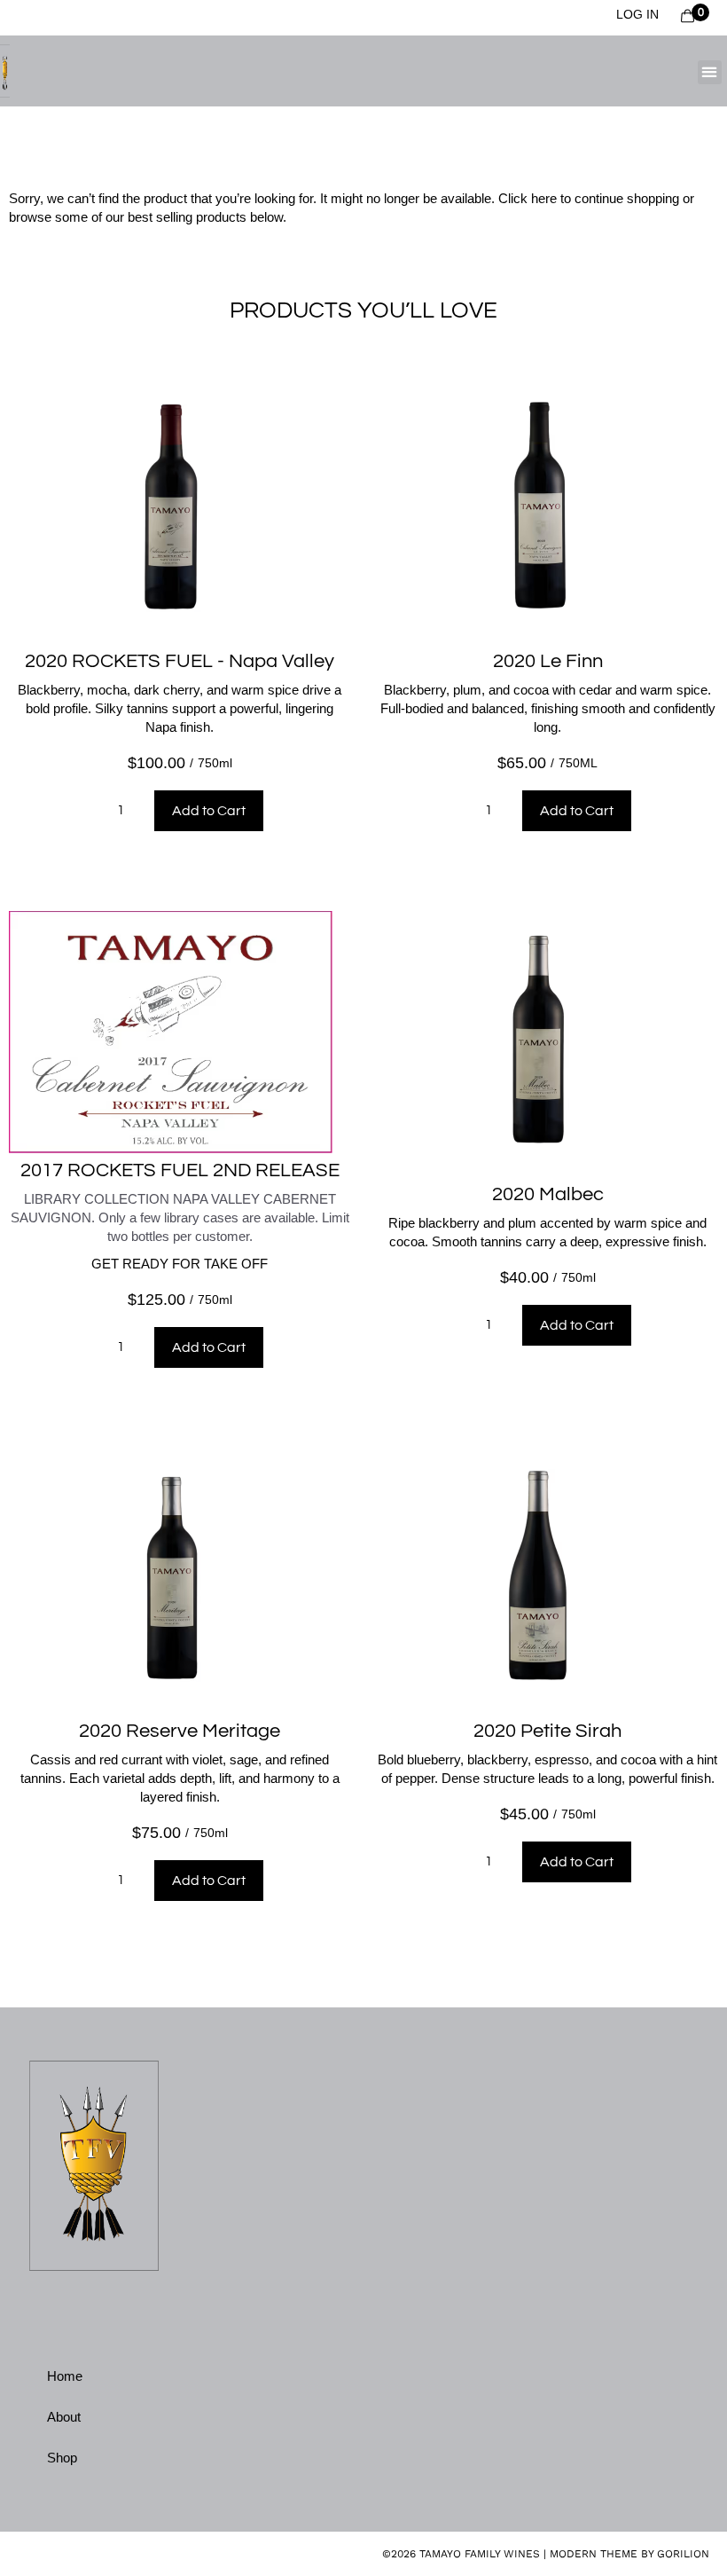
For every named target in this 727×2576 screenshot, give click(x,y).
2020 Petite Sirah (547, 1731)
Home (65, 2376)
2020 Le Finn (548, 661)
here (544, 198)
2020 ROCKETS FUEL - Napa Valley (180, 661)
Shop (62, 2458)
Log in (637, 14)
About (64, 2417)
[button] (710, 72)
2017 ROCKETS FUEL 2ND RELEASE (180, 1170)
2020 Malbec (548, 1194)
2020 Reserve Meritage (180, 1731)
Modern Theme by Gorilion (629, 2554)
